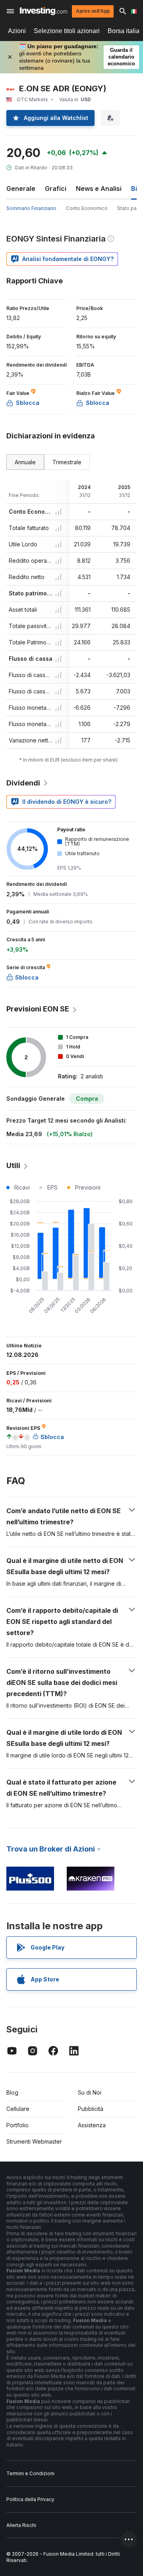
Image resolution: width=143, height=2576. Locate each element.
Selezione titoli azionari (67, 31)
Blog (12, 2092)
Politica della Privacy (30, 2499)
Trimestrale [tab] (67, 462)
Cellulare (18, 2109)
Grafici (56, 188)
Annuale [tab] (25, 462)
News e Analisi (99, 188)
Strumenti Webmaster (34, 2141)
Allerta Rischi (21, 2525)
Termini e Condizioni (30, 2473)
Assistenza (92, 2125)
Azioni (17, 31)
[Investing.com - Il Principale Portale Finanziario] (43, 11)
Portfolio (17, 2125)
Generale (21, 188)
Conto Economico (87, 208)
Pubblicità (91, 2109)
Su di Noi (90, 2092)
